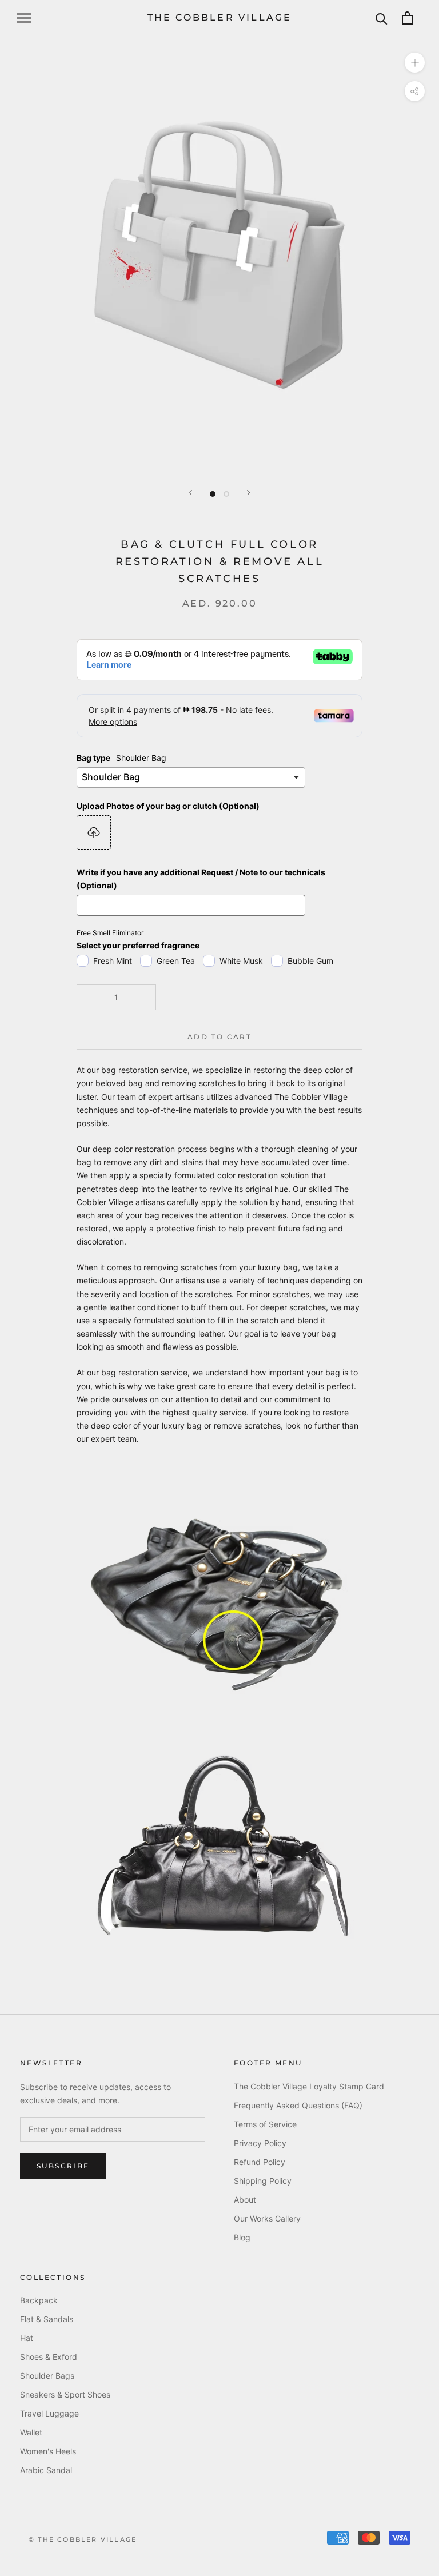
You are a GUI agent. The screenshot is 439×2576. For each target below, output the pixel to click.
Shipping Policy (263, 2181)
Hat (27, 2338)
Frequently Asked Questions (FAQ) (298, 2105)
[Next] (249, 493)
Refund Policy (260, 2162)
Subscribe (63, 2166)
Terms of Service (265, 2124)
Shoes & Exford (49, 2357)
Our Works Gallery (267, 2218)
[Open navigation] (24, 18)
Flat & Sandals (47, 2319)
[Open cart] (407, 18)
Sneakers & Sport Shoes (65, 2394)
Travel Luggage (49, 2413)
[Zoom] (415, 63)
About (245, 2200)
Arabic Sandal (46, 2470)
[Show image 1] (213, 494)
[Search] (382, 18)
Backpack (39, 2300)
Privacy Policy (260, 2143)
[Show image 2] (226, 494)
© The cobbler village (83, 2539)
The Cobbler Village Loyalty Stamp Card (309, 2086)
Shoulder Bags (47, 2376)
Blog (242, 2237)
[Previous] (190, 493)
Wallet (31, 2432)
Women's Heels (48, 2451)
